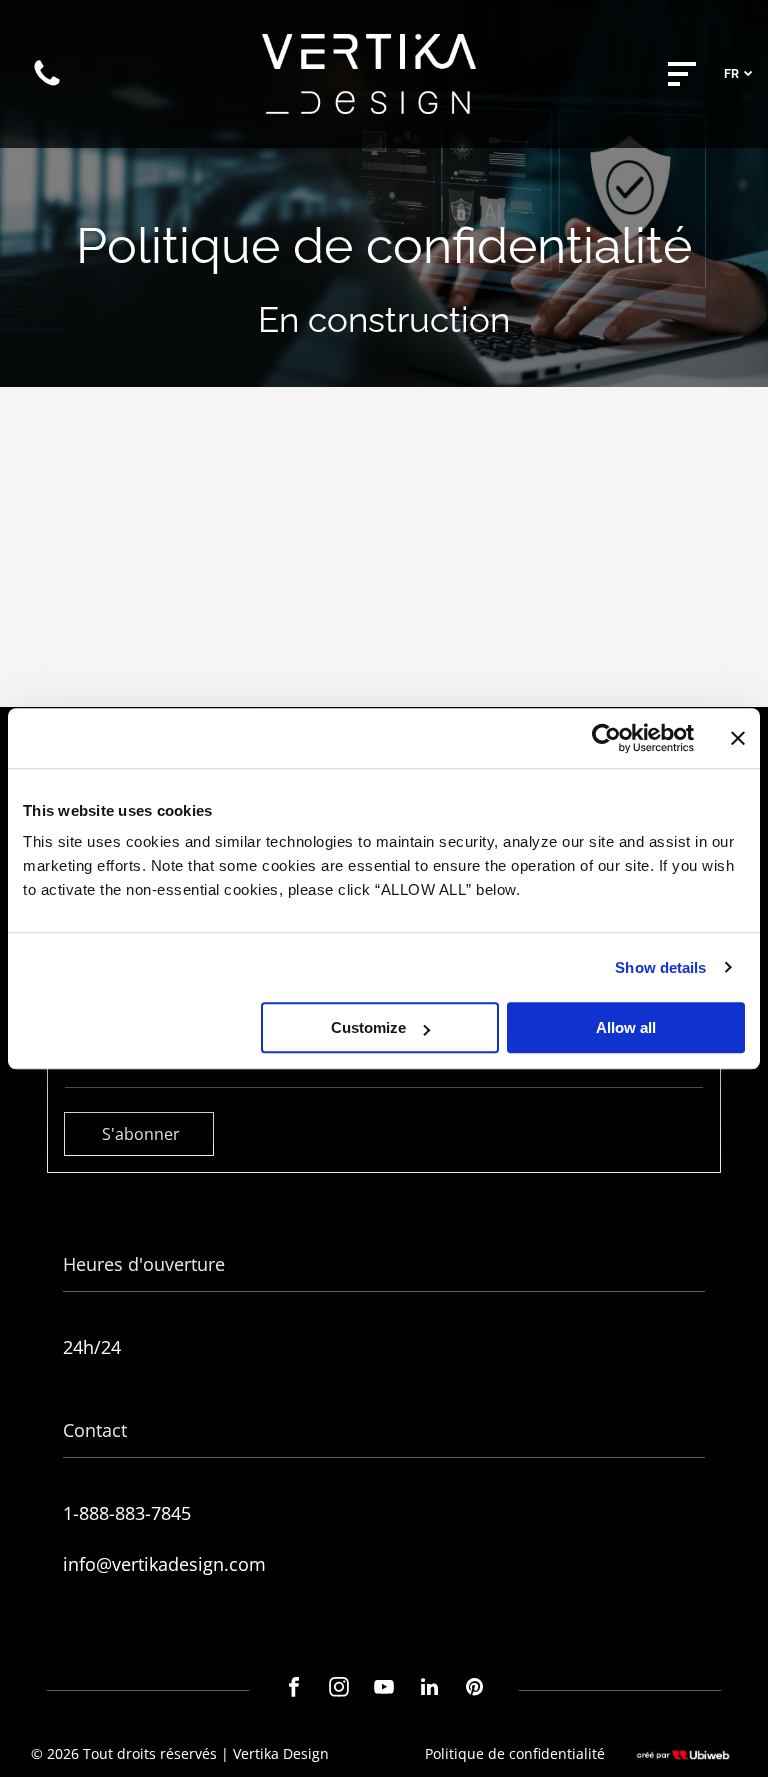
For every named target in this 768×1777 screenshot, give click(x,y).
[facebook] (294, 1689)
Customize (368, 1027)
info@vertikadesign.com (164, 1564)
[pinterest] (474, 1689)
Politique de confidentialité (515, 1753)
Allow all (626, 1027)
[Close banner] (738, 738)
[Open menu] (682, 74)
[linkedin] (429, 1689)
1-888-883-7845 (127, 1513)
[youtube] (384, 1689)
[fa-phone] (47, 84)
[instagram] (339, 1689)
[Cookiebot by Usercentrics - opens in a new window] (606, 738)
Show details (660, 967)
